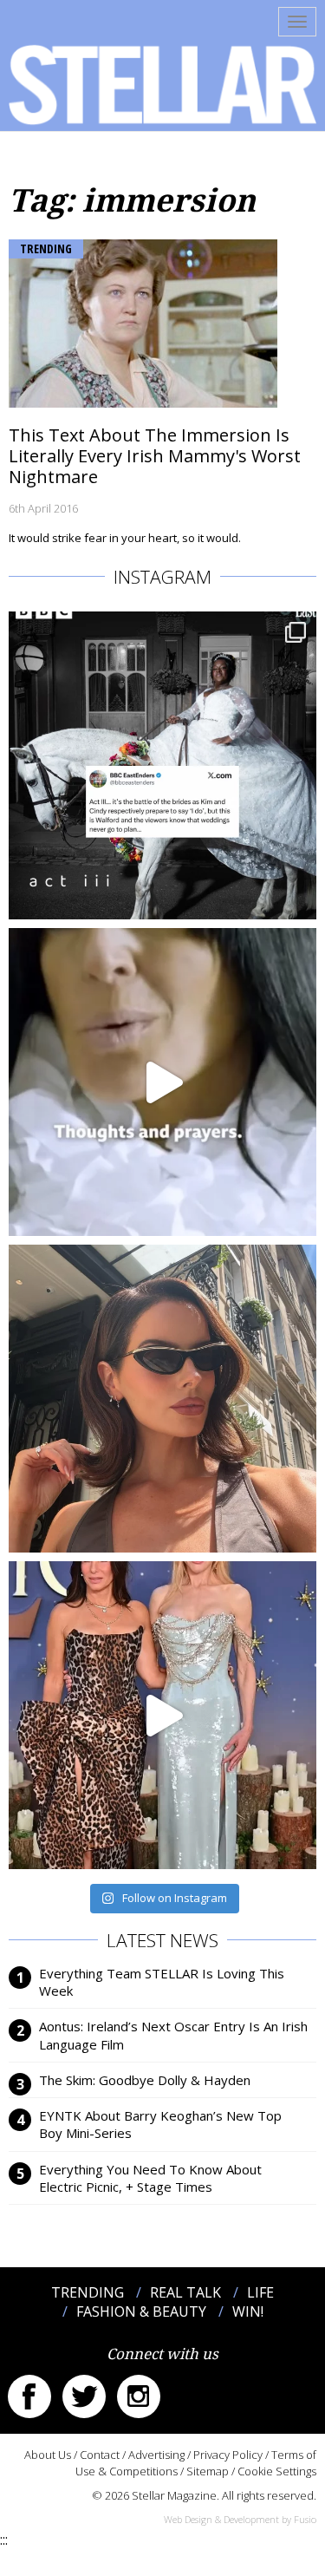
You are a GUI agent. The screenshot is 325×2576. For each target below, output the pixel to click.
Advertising (156, 2455)
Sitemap (208, 2471)
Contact (100, 2455)
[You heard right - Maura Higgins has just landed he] (162, 1399)
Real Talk (185, 2292)
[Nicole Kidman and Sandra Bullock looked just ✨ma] (162, 1715)
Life (260, 2292)
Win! (248, 2311)
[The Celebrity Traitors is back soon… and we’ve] (162, 1082)
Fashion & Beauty (141, 2311)
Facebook (29, 2396)
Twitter (84, 2396)
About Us (48, 2455)
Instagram (139, 2396)
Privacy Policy (228, 2455)
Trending (46, 248)
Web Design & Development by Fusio (240, 2519)
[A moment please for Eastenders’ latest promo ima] (162, 765)
